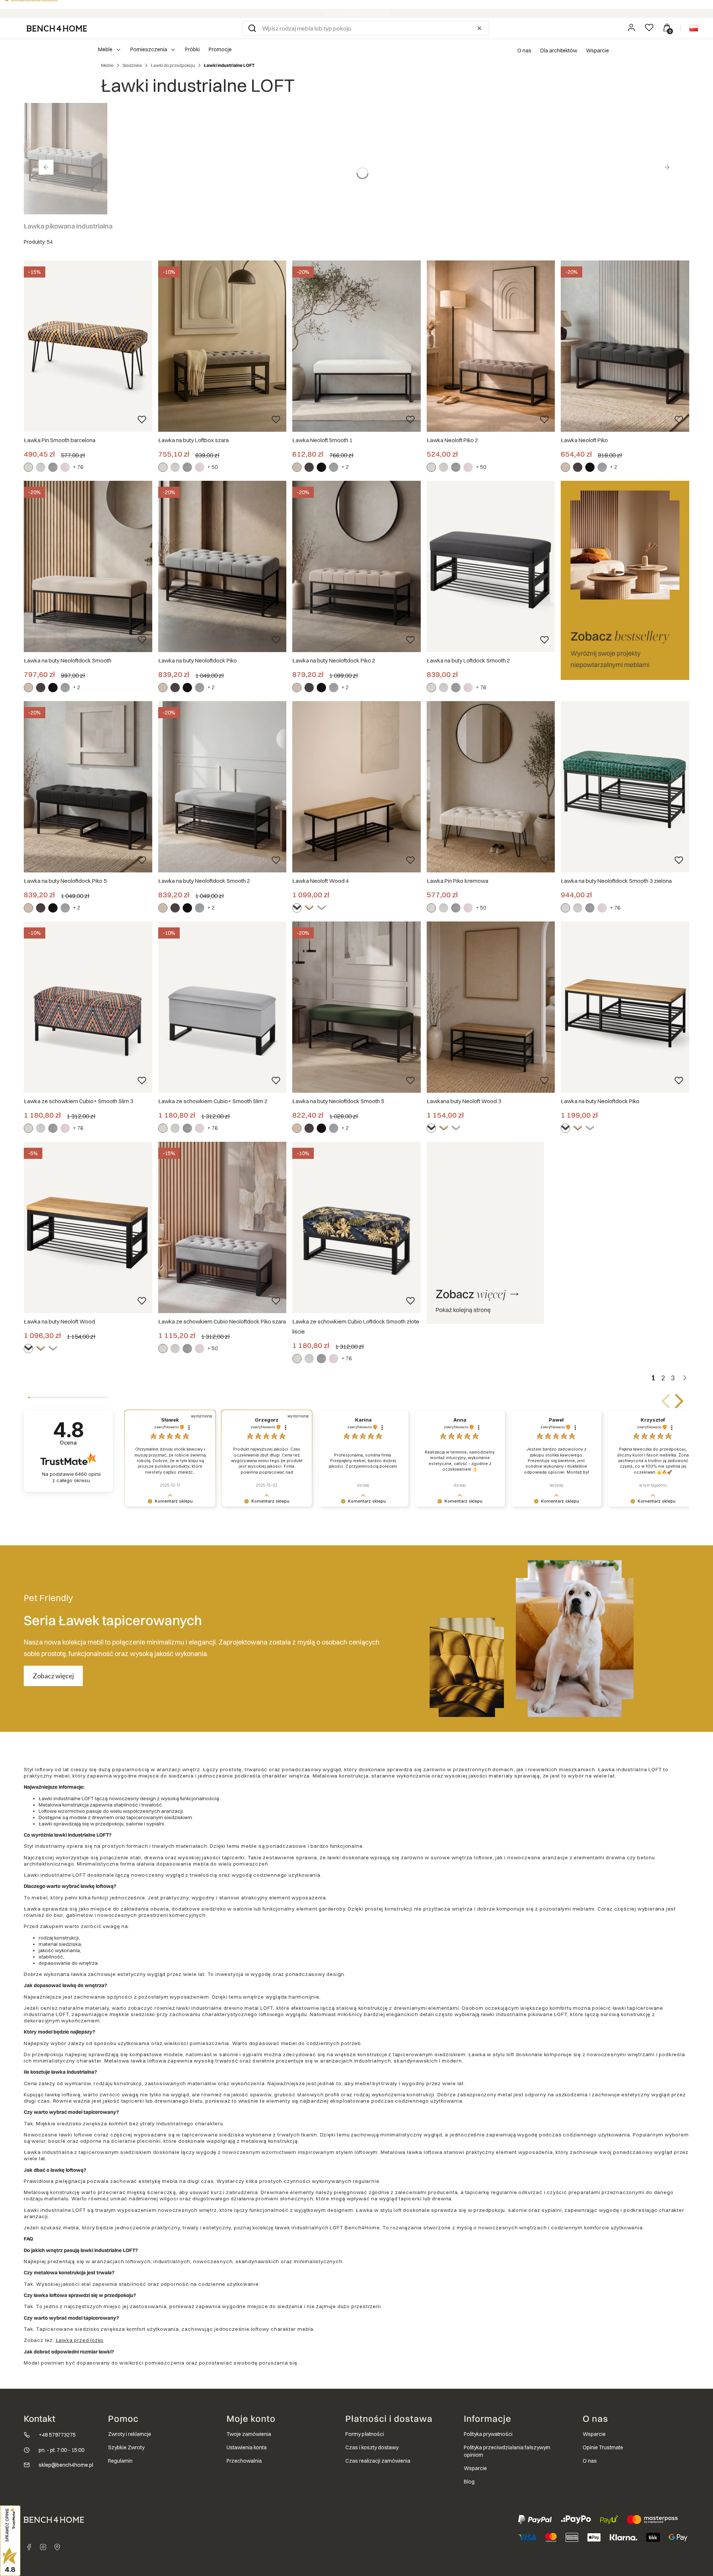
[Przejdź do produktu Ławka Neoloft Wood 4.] (356, 787)
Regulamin (120, 2461)
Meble (107, 65)
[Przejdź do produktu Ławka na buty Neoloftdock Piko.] (222, 566)
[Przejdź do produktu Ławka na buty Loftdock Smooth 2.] (491, 566)
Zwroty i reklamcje (130, 2434)
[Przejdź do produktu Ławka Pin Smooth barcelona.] (88, 346)
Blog (469, 2482)
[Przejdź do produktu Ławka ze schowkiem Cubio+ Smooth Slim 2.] (222, 1007)
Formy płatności (365, 2434)
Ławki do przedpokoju (173, 65)
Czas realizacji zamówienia (378, 2461)
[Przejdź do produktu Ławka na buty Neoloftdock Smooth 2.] (222, 787)
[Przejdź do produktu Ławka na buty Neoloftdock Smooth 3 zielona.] (625, 787)
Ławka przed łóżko (80, 2340)
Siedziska (132, 65)
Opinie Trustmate (603, 2447)
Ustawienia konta (247, 2447)
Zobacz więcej (53, 1676)
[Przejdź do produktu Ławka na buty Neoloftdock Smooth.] (88, 566)
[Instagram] (43, 2547)
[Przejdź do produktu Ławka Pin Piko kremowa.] (491, 787)
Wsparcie (598, 51)
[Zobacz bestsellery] (625, 580)
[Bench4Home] (57, 2547)
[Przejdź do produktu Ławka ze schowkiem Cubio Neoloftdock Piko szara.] (222, 1227)
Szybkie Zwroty (126, 2447)
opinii (76, 1477)
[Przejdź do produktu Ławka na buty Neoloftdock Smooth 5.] (356, 1007)
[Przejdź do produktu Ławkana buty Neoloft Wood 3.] (491, 1007)
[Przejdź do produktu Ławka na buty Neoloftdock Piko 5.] (88, 787)
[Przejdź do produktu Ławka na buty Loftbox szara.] (222, 346)
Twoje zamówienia (249, 2434)
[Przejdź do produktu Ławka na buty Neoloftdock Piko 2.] (356, 566)
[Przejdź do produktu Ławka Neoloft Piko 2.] (491, 346)
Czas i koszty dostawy (372, 2447)
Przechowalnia (244, 2461)
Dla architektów (559, 51)
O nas (524, 51)
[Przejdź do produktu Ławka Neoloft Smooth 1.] (356, 346)
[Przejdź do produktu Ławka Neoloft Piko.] (625, 346)
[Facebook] (29, 2547)
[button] (252, 28)
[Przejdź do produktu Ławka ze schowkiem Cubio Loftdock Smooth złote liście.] (356, 1227)
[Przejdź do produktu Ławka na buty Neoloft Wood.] (88, 1227)
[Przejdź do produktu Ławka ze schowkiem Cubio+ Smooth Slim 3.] (88, 1007)
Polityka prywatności (488, 2434)
